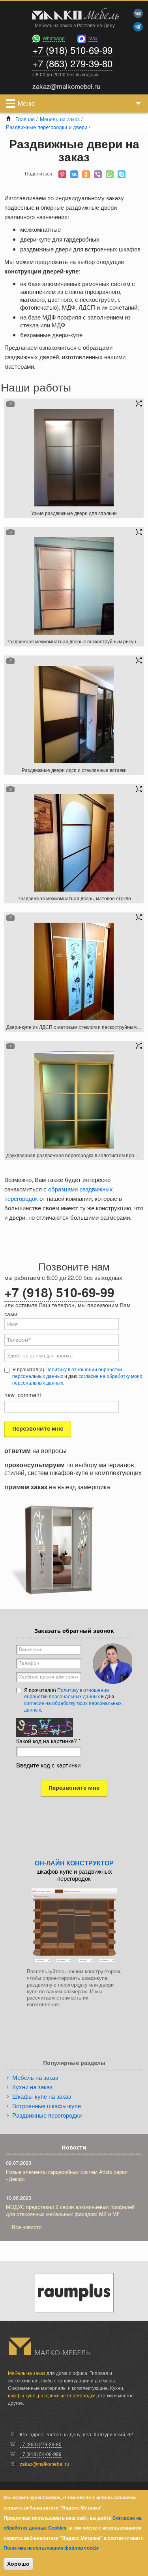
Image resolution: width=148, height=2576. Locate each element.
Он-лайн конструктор (74, 1863)
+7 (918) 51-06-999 (41, 2454)
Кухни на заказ (32, 2087)
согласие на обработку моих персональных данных (73, 1706)
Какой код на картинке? (48, 1741)
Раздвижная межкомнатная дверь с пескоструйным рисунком (75, 641)
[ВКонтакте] (74, 174)
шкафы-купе (22, 2395)
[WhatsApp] (110, 174)
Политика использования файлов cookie (51, 2548)
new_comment (23, 1395)
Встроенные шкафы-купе (47, 2106)
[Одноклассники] (86, 174)
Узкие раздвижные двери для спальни (74, 513)
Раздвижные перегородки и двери (47, 127)
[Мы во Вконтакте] (138, 13)
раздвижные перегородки (67, 2395)
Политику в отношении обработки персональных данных (67, 1372)
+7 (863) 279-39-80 (72, 63)
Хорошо (18, 2564)
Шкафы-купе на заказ (42, 2096)
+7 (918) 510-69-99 (72, 50)
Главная (25, 119)
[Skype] (122, 174)
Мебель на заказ (60, 119)
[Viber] (98, 174)
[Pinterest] (62, 174)
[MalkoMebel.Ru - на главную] (74, 15)
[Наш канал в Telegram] (138, 27)
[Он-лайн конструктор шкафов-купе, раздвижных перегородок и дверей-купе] (74, 1925)
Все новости (27, 2227)
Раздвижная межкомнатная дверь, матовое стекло (74, 898)
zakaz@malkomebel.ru (44, 2464)
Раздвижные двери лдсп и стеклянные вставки (74, 770)
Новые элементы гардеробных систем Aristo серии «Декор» (67, 2175)
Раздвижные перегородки (47, 2115)
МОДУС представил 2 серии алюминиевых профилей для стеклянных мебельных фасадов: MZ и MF (70, 2210)
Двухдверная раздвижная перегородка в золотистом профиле (76, 1155)
